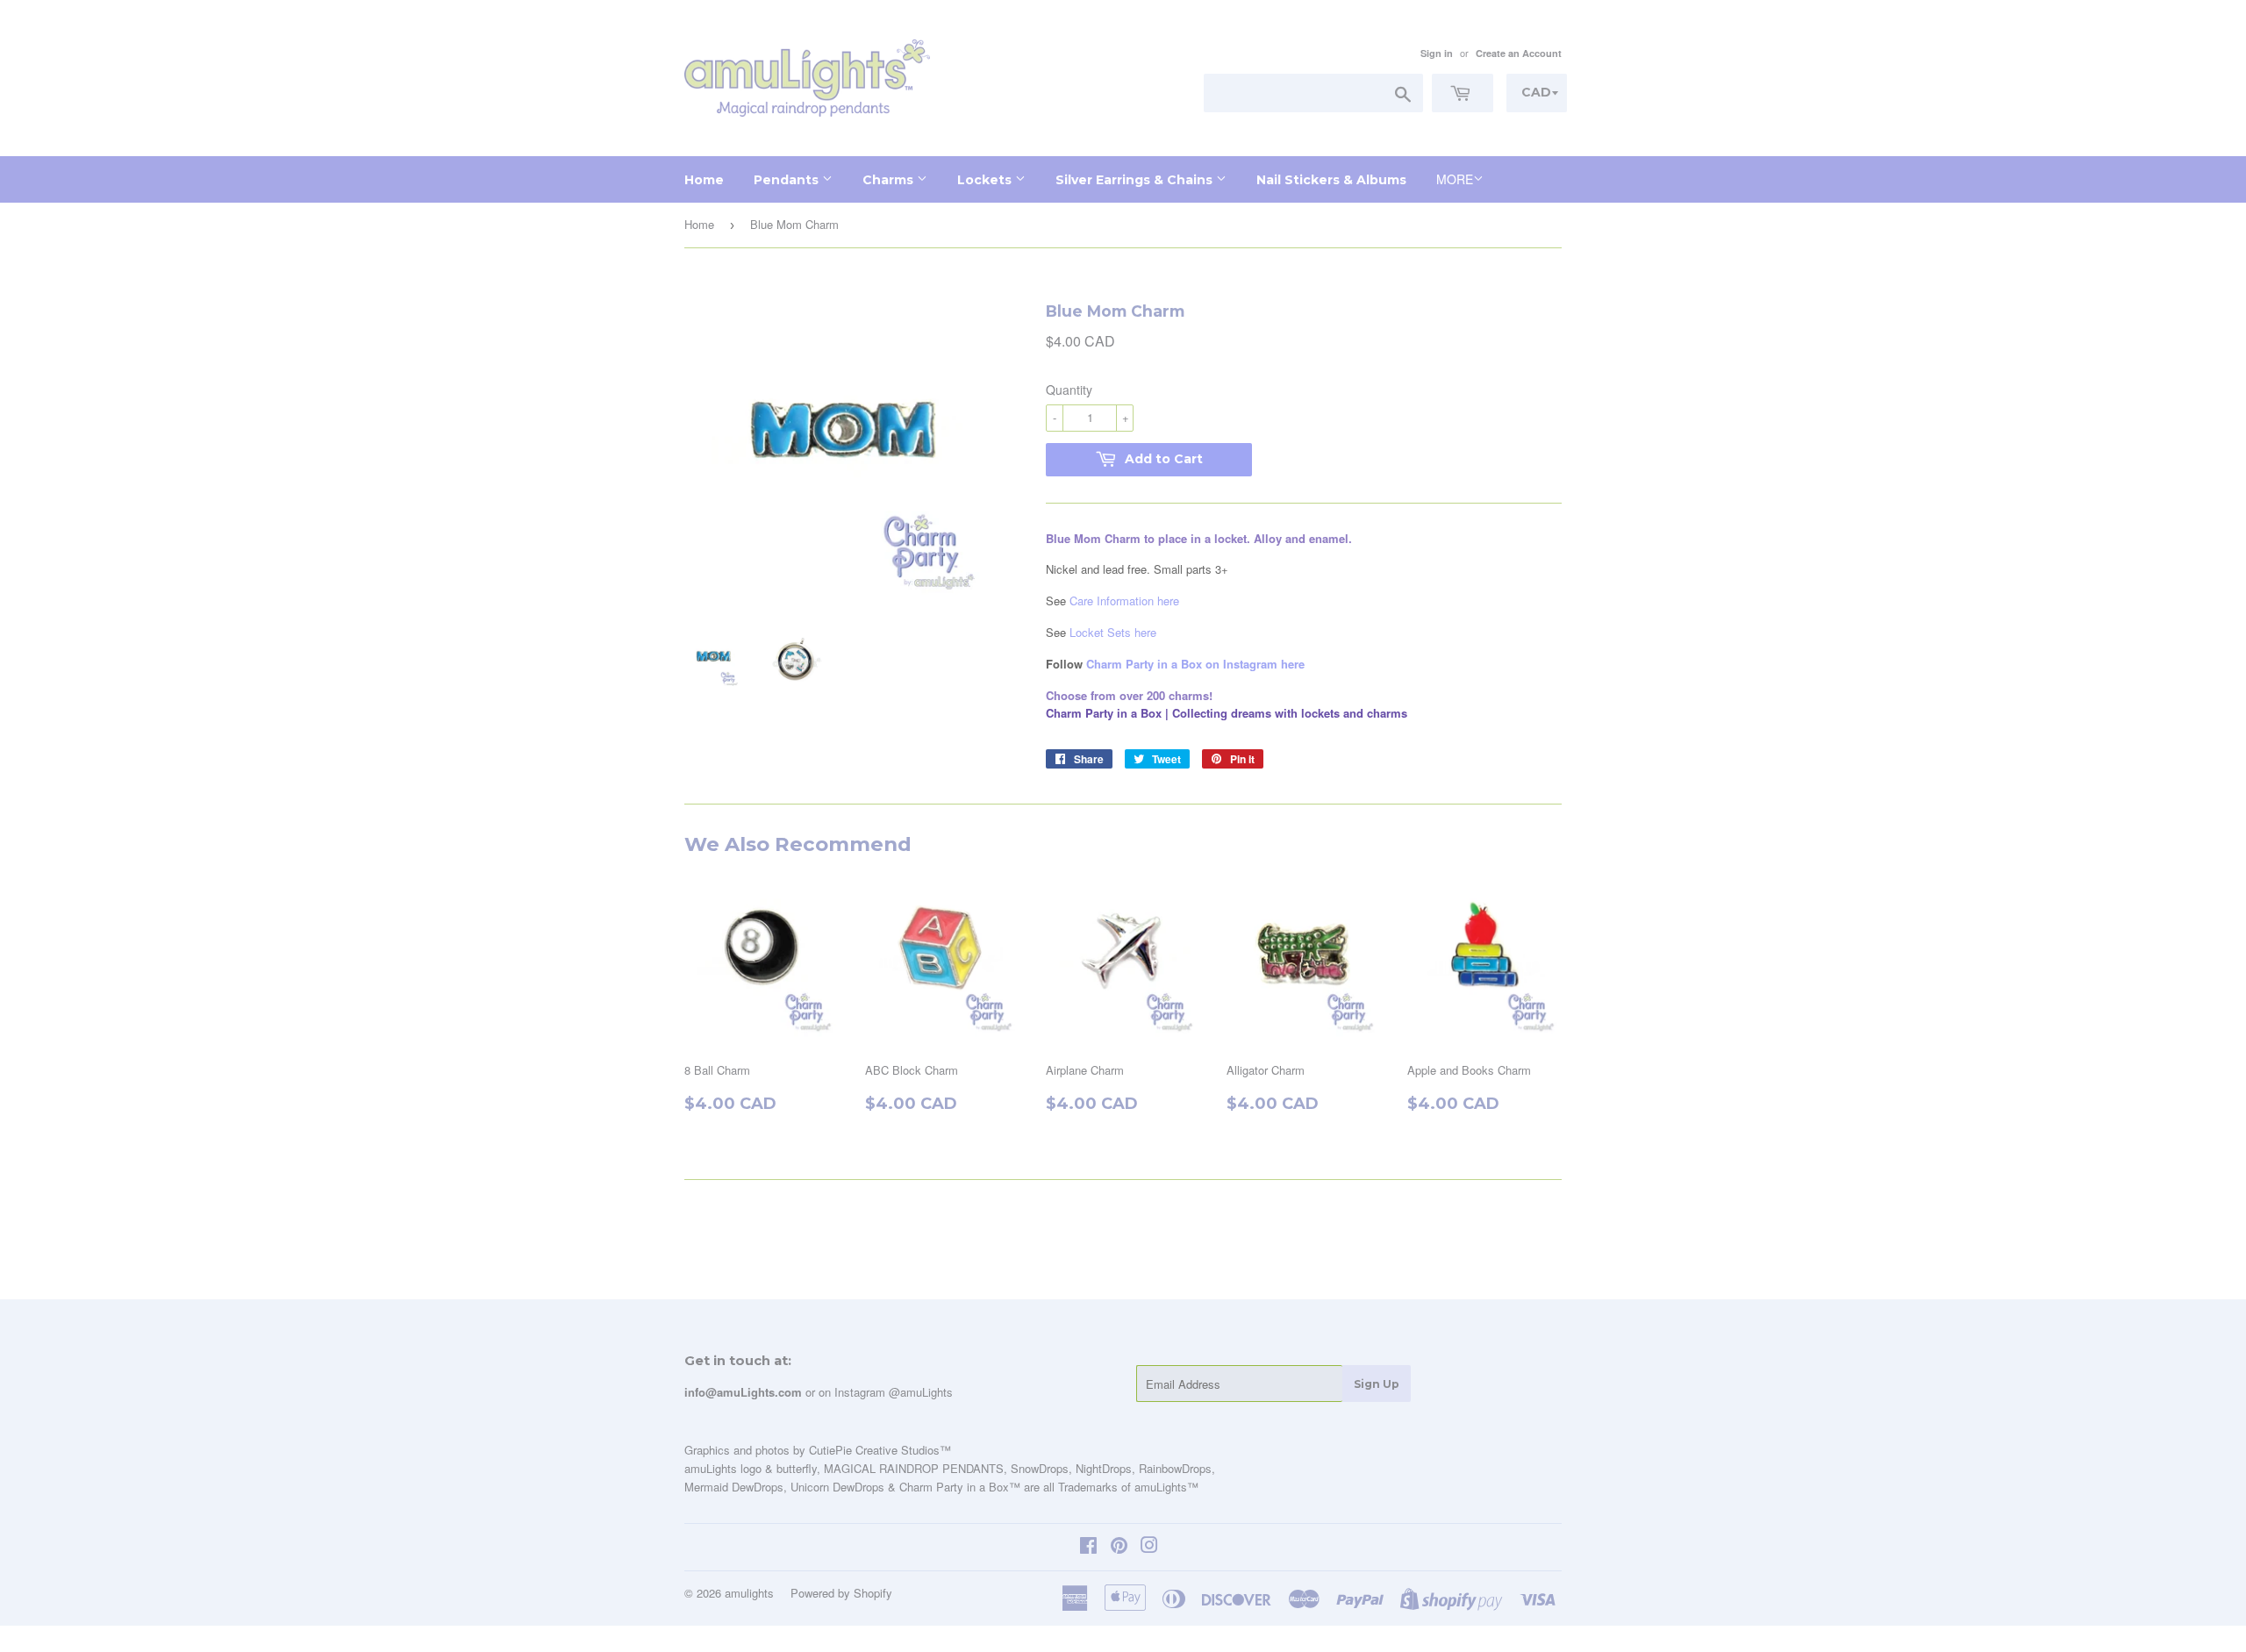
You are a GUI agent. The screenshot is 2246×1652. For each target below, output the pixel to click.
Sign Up (1377, 1384)
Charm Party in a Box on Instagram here (1195, 664)
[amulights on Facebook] (1088, 1547)
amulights (749, 1593)
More (1455, 179)
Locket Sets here (1113, 632)
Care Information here (1124, 601)
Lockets (986, 180)
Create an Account (1519, 53)
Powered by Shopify (841, 1593)
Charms (890, 180)
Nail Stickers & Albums (1331, 180)
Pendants (788, 180)
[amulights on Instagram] (1149, 1547)
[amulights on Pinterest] (1119, 1547)
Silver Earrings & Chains (1136, 180)
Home (704, 180)
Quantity (1069, 390)
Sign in (1437, 53)
